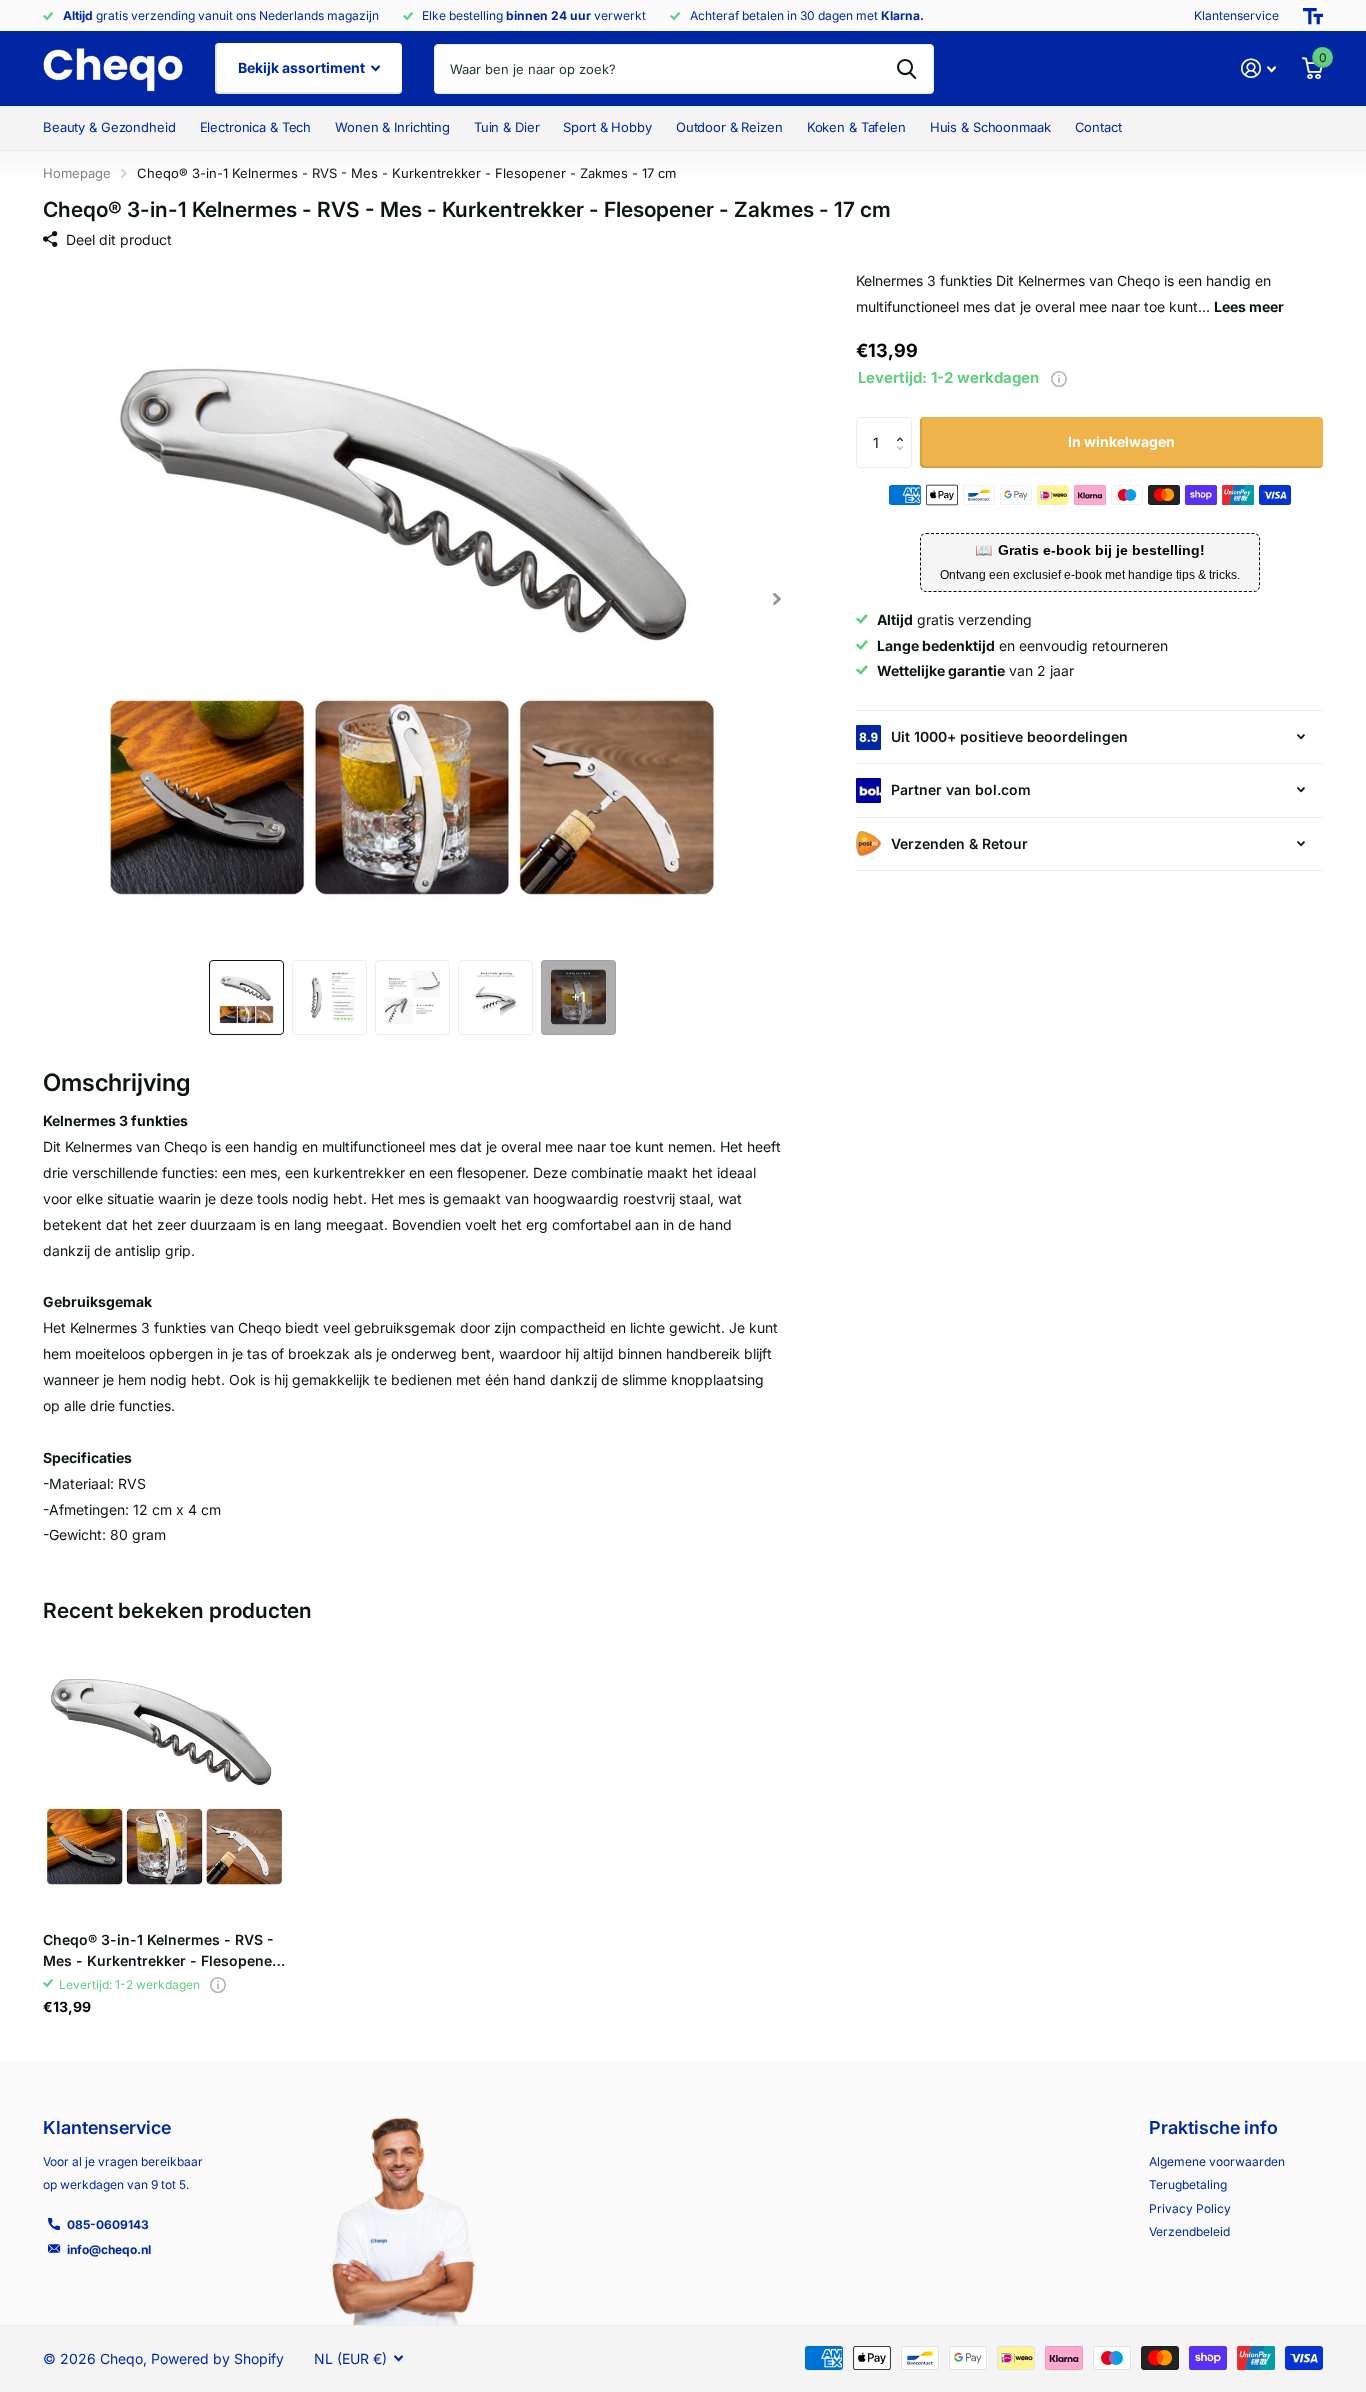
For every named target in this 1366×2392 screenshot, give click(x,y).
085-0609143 (108, 2224)
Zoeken (906, 69)
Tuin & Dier (507, 127)
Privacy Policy (1190, 2208)
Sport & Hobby (607, 127)
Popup (1059, 377)
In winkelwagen (1121, 441)
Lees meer (1249, 306)
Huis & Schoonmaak (990, 127)
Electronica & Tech (256, 127)
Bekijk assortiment (303, 67)
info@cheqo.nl (109, 2249)
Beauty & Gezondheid (109, 127)
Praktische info (1213, 2127)
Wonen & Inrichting (392, 127)
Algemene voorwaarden (1217, 2161)
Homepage (77, 173)
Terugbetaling (1188, 2184)
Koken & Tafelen (856, 127)
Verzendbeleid (1189, 2231)
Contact (1098, 127)
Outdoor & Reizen (729, 127)
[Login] (1258, 68)
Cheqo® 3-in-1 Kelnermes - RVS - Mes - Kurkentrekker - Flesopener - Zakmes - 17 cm (160, 1951)
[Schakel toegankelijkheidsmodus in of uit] (1313, 16)
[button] (776, 599)
